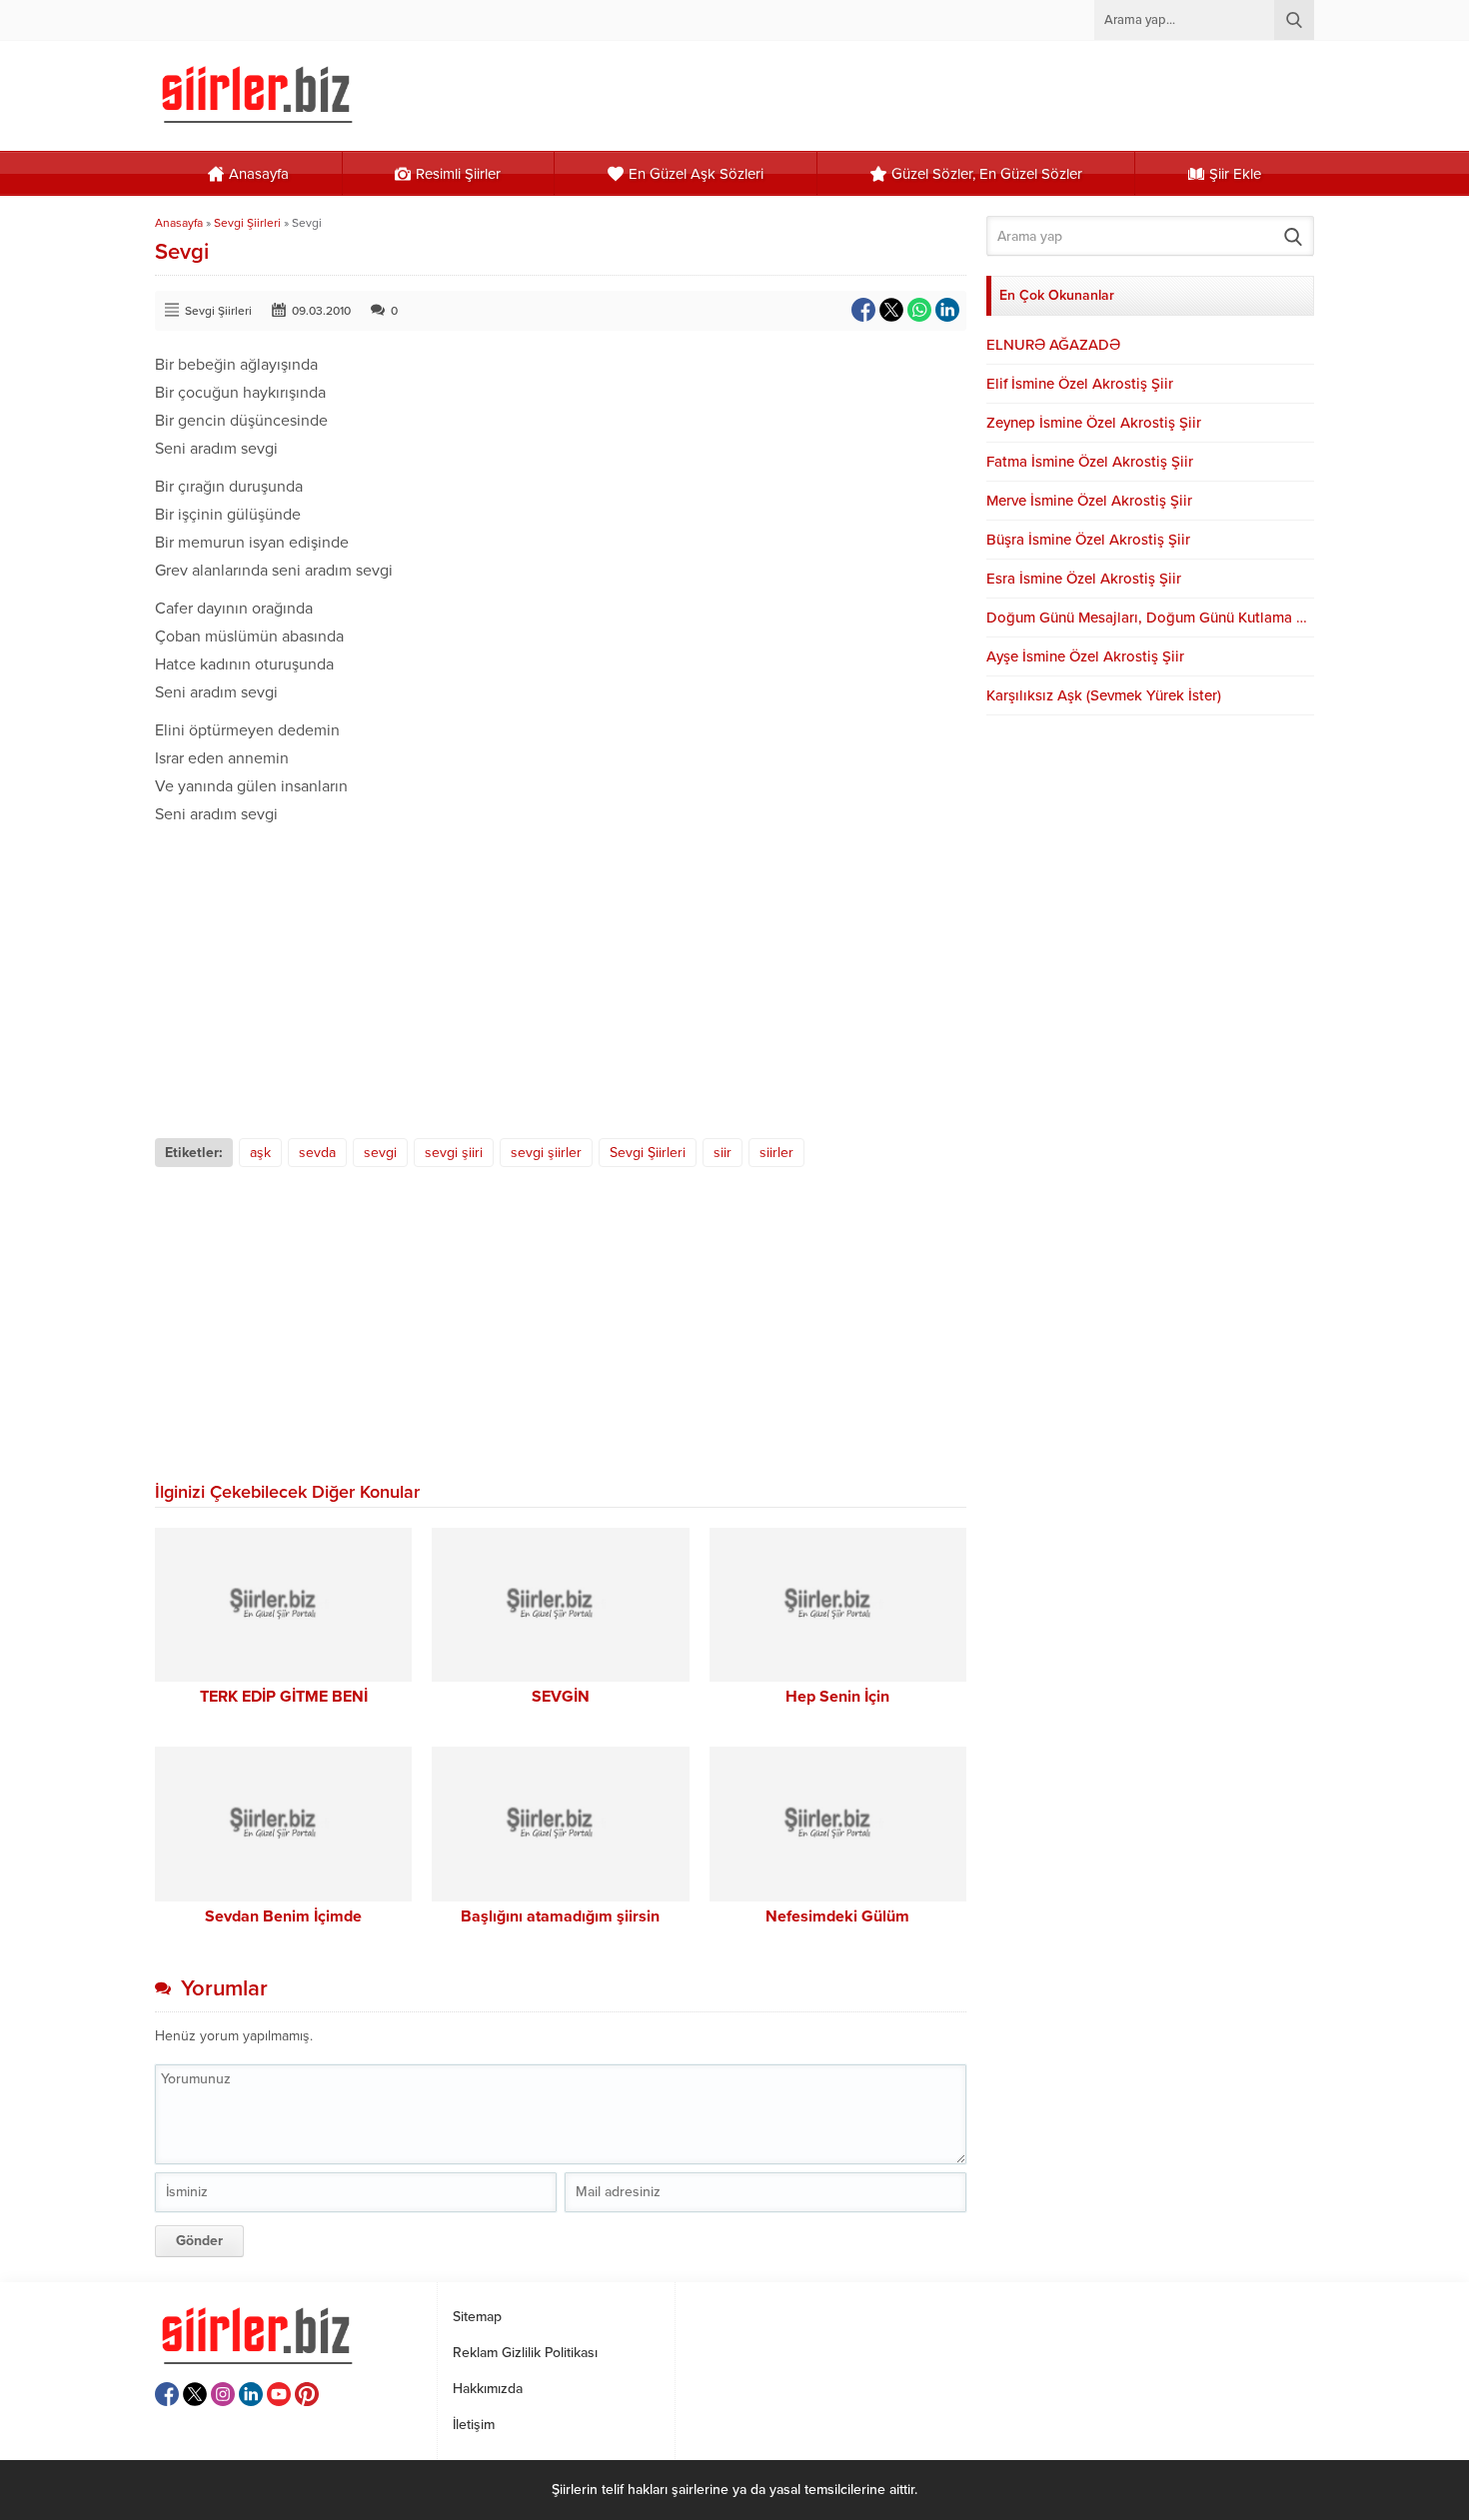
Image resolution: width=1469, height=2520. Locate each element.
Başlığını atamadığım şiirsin (560, 1916)
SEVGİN (561, 1697)
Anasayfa (179, 223)
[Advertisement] (561, 978)
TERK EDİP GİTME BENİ (284, 1697)
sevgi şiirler (546, 1153)
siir (723, 1153)
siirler (776, 1153)
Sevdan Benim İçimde (283, 1916)
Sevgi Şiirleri (247, 223)
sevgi (380, 1153)
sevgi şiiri (454, 1153)
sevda (317, 1153)
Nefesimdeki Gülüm (837, 1916)
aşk (260, 1153)
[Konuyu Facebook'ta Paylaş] (863, 310)
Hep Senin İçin (837, 1697)
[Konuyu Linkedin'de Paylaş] (947, 310)
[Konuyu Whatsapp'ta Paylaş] (919, 310)
